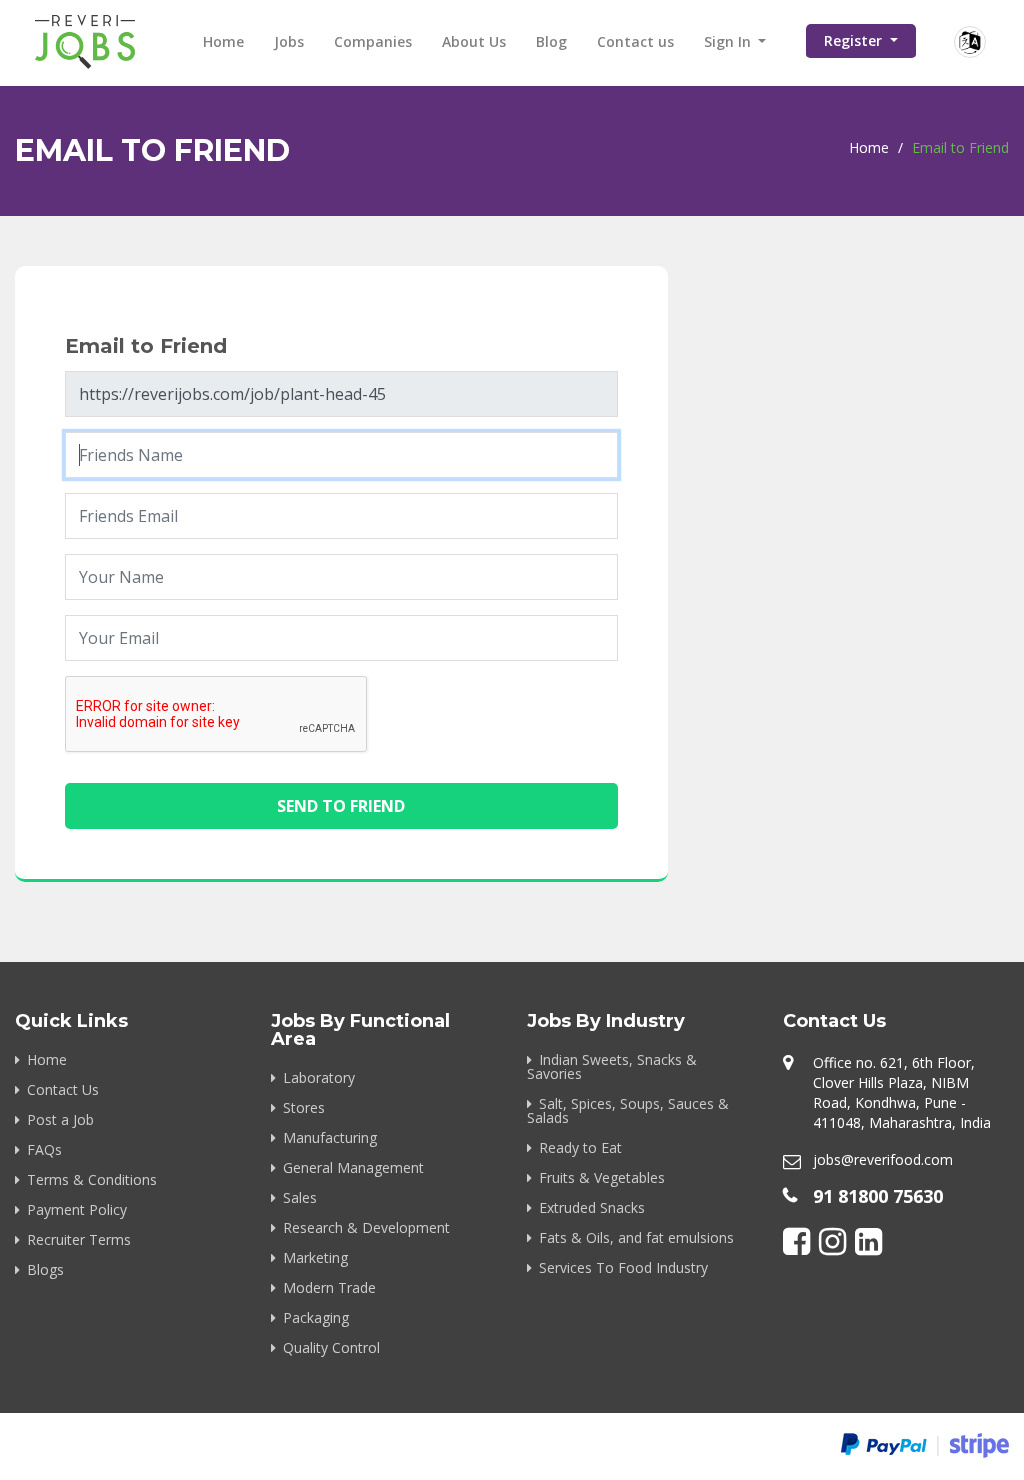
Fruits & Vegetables (602, 1177)
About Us (474, 41)
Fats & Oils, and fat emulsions (636, 1237)
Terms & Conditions (92, 1179)
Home (223, 41)
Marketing (315, 1257)
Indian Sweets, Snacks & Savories (612, 1066)
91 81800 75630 (878, 1196)
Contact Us (63, 1089)
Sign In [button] (729, 41)
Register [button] (855, 40)
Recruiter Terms (79, 1239)
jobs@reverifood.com (883, 1159)
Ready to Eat (580, 1147)
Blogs (45, 1269)
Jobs (289, 41)
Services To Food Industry (623, 1267)
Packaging (316, 1317)
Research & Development (366, 1227)
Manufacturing (330, 1137)
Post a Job (60, 1119)
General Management (353, 1167)
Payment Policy (77, 1209)
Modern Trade (329, 1287)
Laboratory (319, 1077)
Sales (300, 1197)
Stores (304, 1107)
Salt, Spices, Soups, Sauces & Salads (628, 1110)
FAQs (44, 1149)
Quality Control (331, 1347)
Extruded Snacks (592, 1207)
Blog (551, 41)
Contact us (635, 41)
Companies (373, 41)
